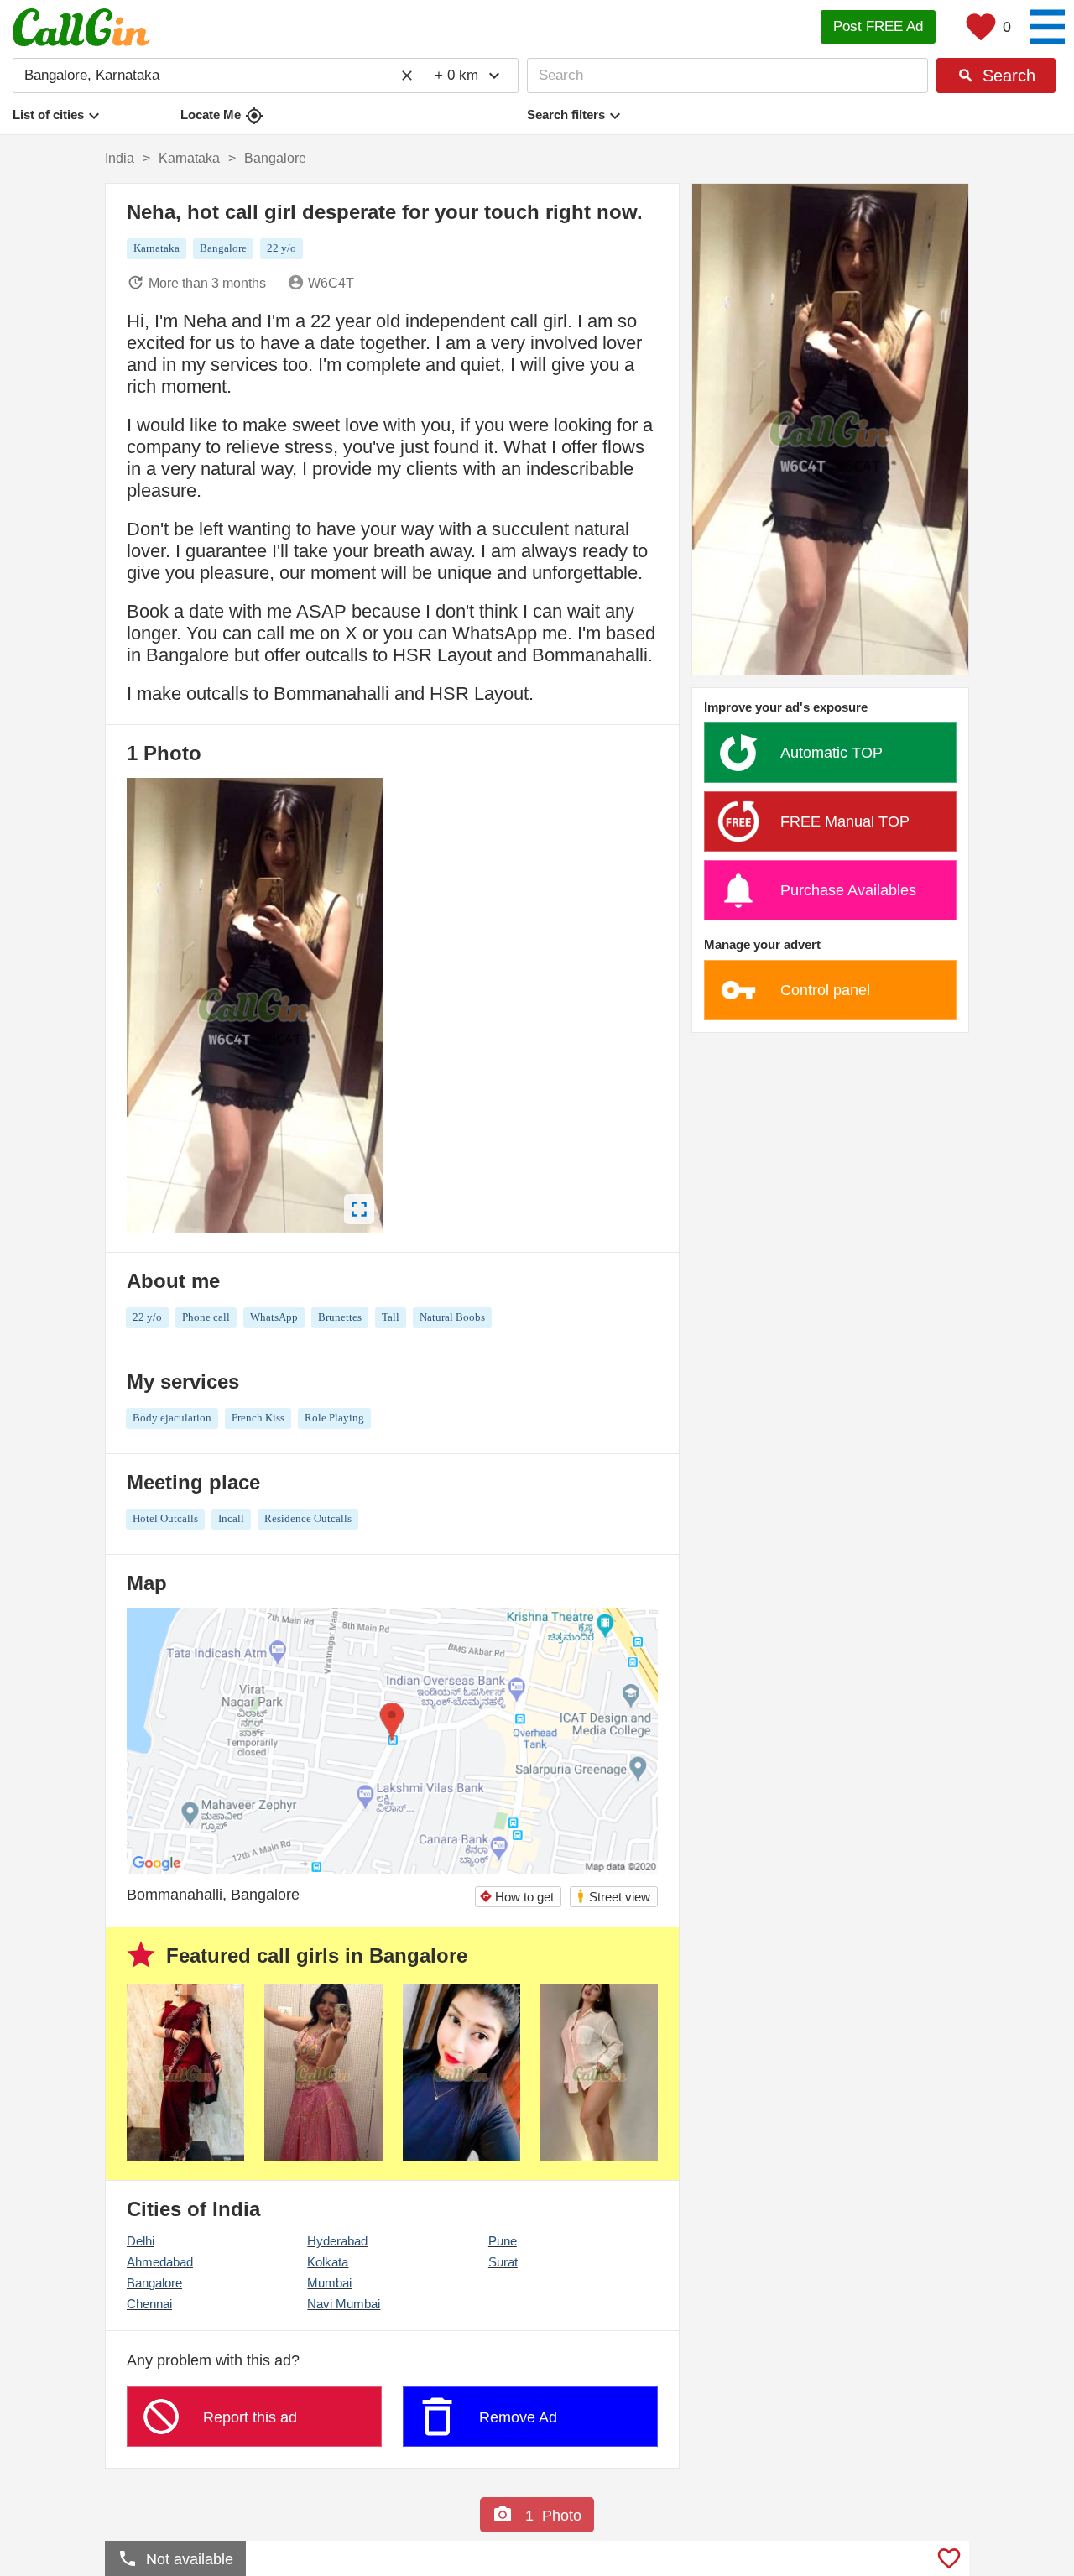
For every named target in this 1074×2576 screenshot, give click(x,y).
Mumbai (329, 2283)
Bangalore (154, 2283)
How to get (516, 1897)
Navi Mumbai (344, 2304)
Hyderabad (337, 2241)
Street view (613, 1896)
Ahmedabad (160, 2262)
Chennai (149, 2304)
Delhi (141, 2241)
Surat (503, 2262)
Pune (503, 2241)
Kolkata (328, 2262)
